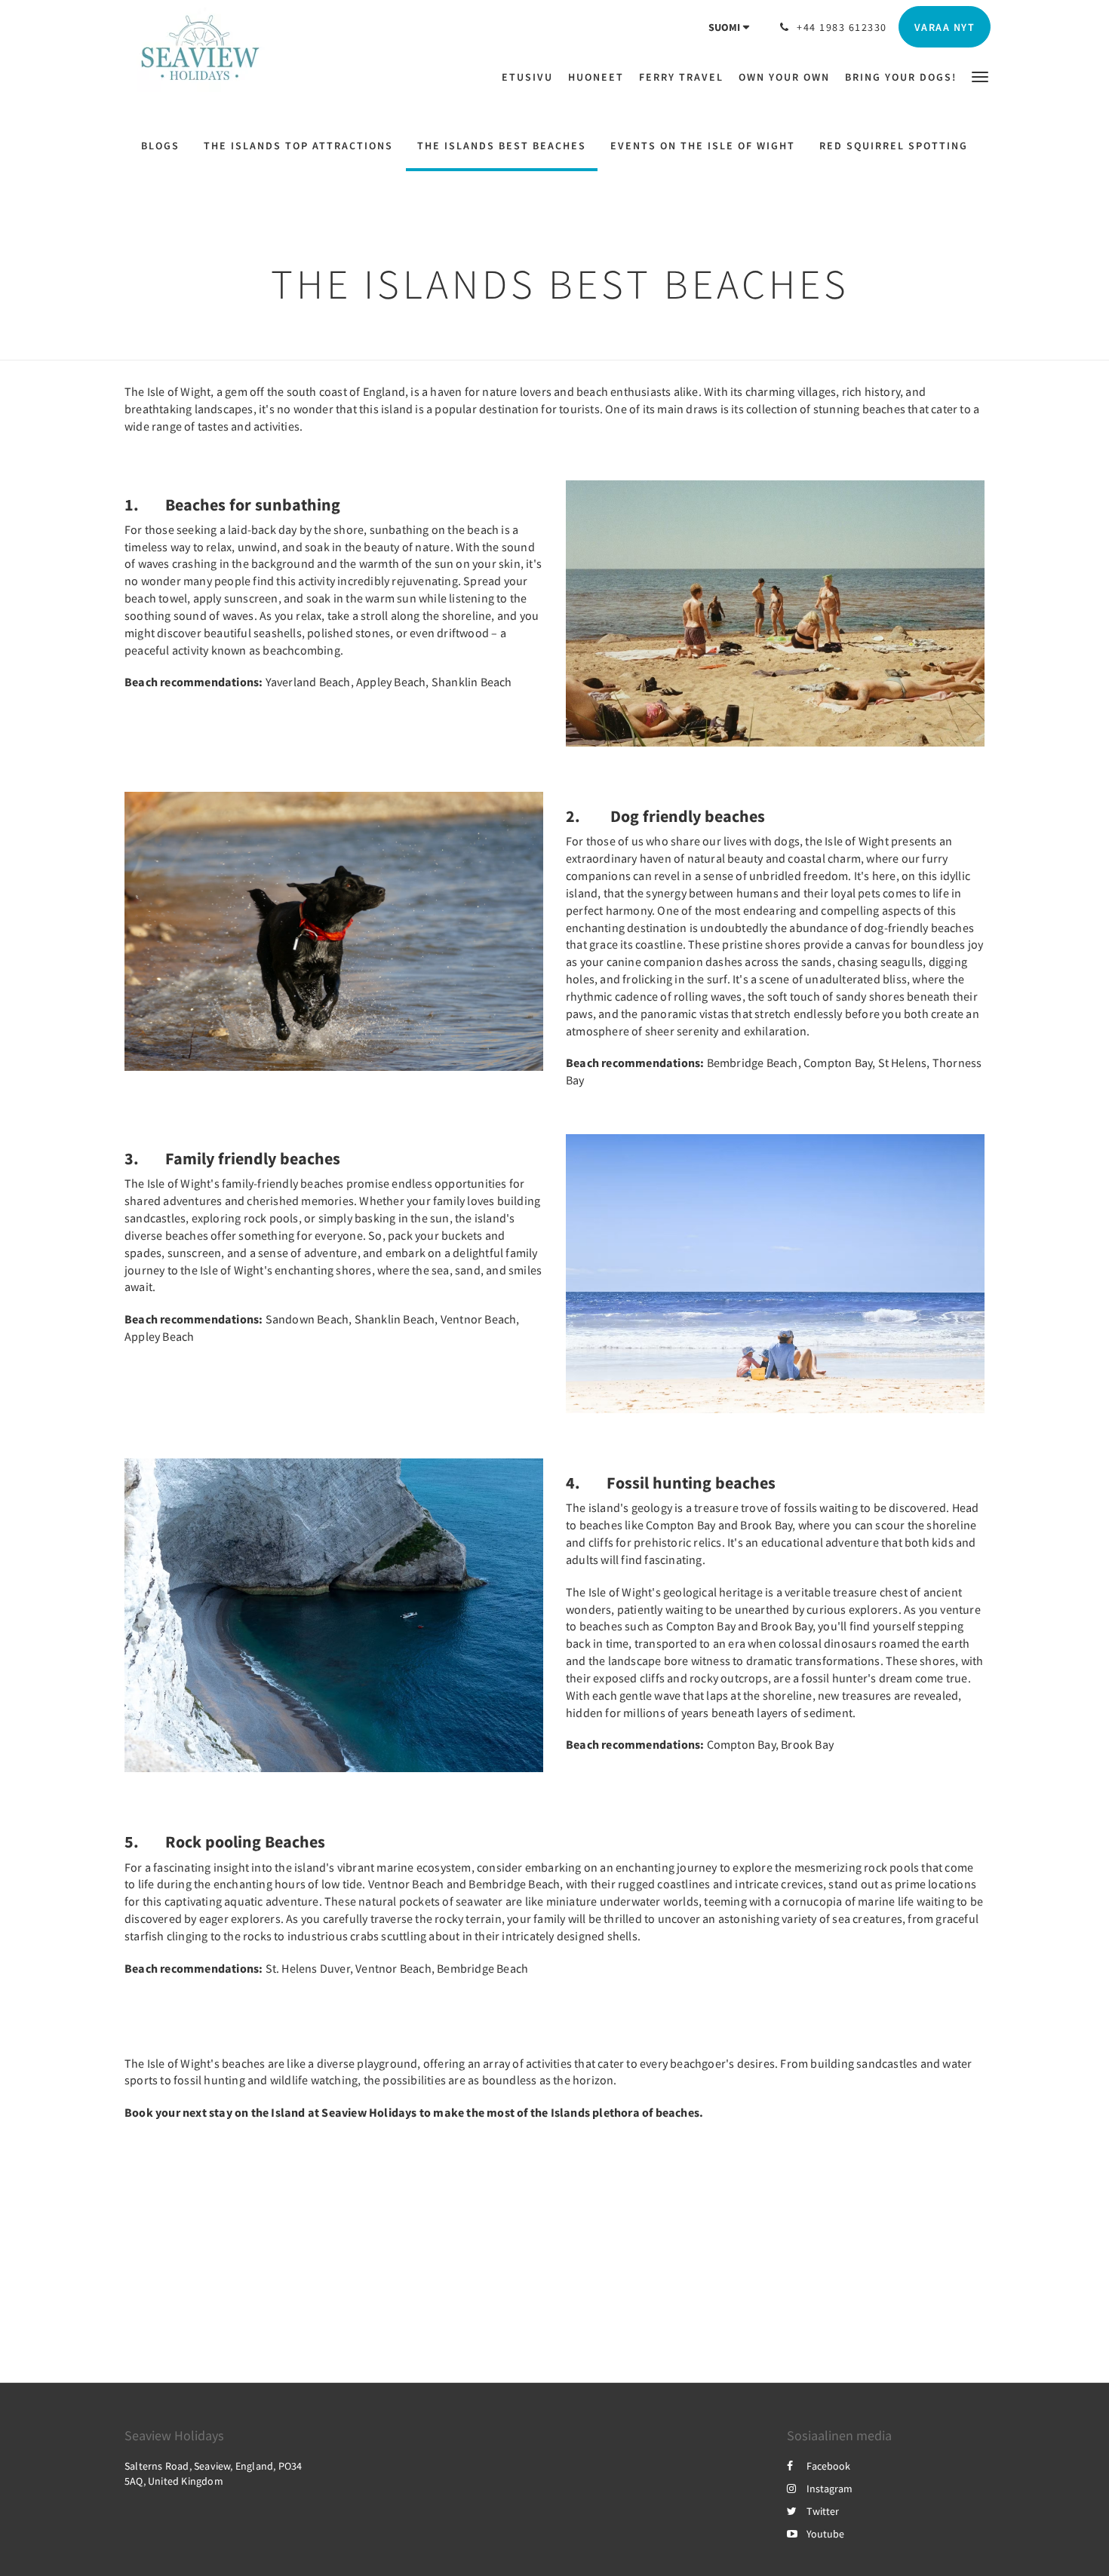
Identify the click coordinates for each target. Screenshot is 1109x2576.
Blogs (160, 146)
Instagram (829, 2489)
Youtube (825, 2534)
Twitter (823, 2511)
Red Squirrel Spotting (894, 146)
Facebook (828, 2466)
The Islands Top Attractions (298, 146)
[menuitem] (531, 77)
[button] (980, 76)
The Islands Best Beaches (502, 146)
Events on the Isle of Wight (703, 146)
